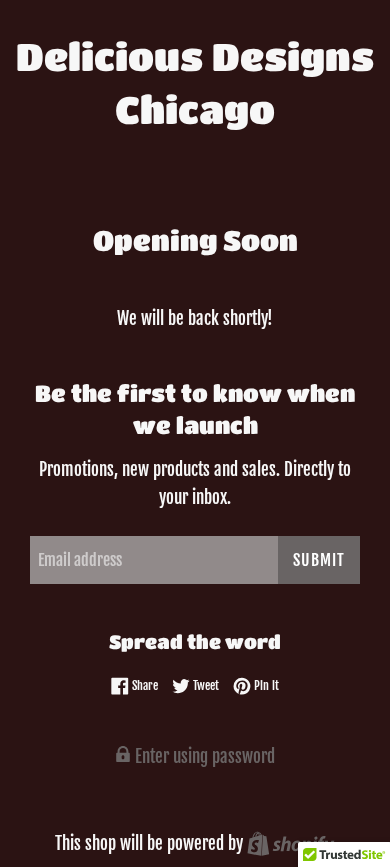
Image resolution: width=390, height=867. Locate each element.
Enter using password (203, 756)
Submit (319, 560)
